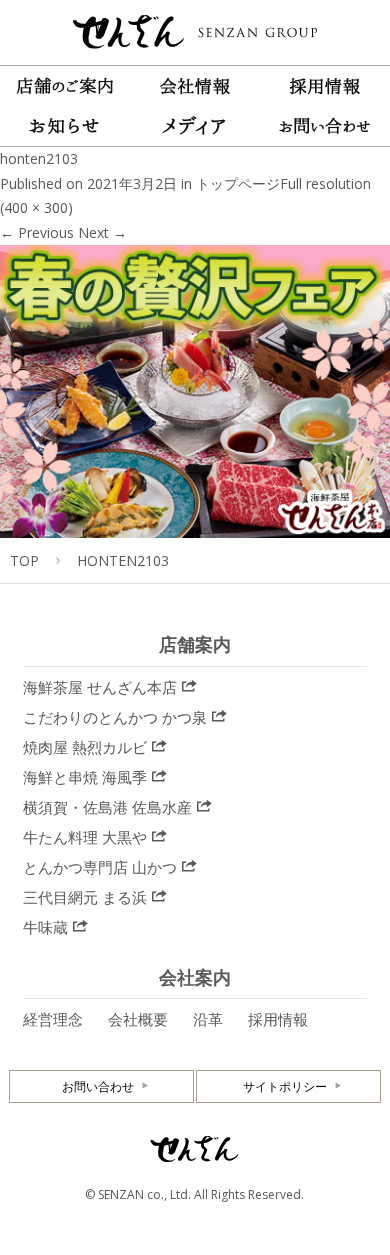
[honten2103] (195, 524)
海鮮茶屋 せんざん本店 (100, 687)
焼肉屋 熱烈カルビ (85, 747)
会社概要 (138, 1019)
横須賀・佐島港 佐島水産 (107, 807)
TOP (24, 560)
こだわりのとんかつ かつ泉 (115, 717)
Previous (37, 232)
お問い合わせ (98, 1086)
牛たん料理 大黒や (85, 837)
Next (102, 232)
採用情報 (278, 1019)
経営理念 (53, 1019)
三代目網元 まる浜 (85, 897)
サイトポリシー (285, 1086)
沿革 (208, 1019)
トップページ (238, 183)
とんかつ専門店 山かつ (100, 867)
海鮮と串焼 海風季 (85, 777)
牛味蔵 (45, 927)
